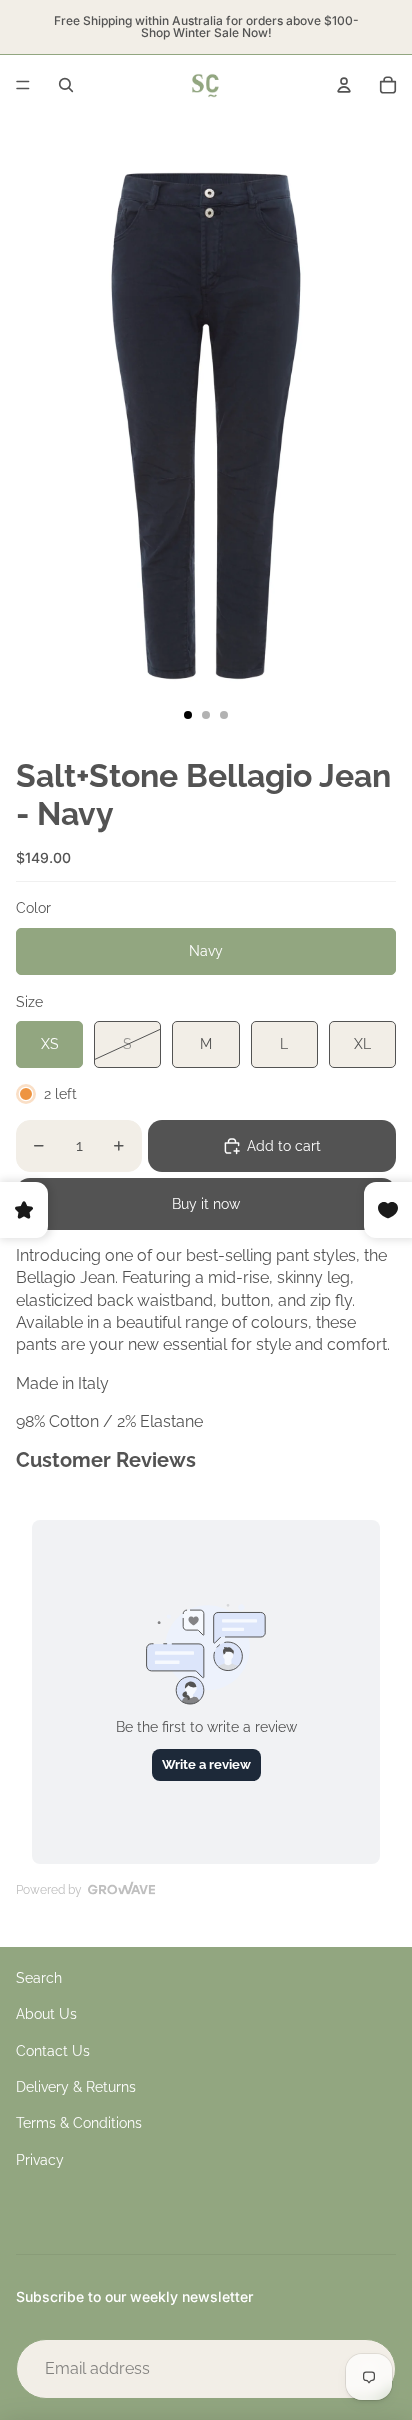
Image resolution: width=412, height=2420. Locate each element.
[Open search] (66, 85)
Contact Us (53, 2051)
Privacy (40, 2160)
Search (39, 1978)
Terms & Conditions (79, 2123)
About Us (46, 2014)
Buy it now (206, 1204)
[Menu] (23, 85)
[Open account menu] (344, 85)
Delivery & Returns (76, 2087)
